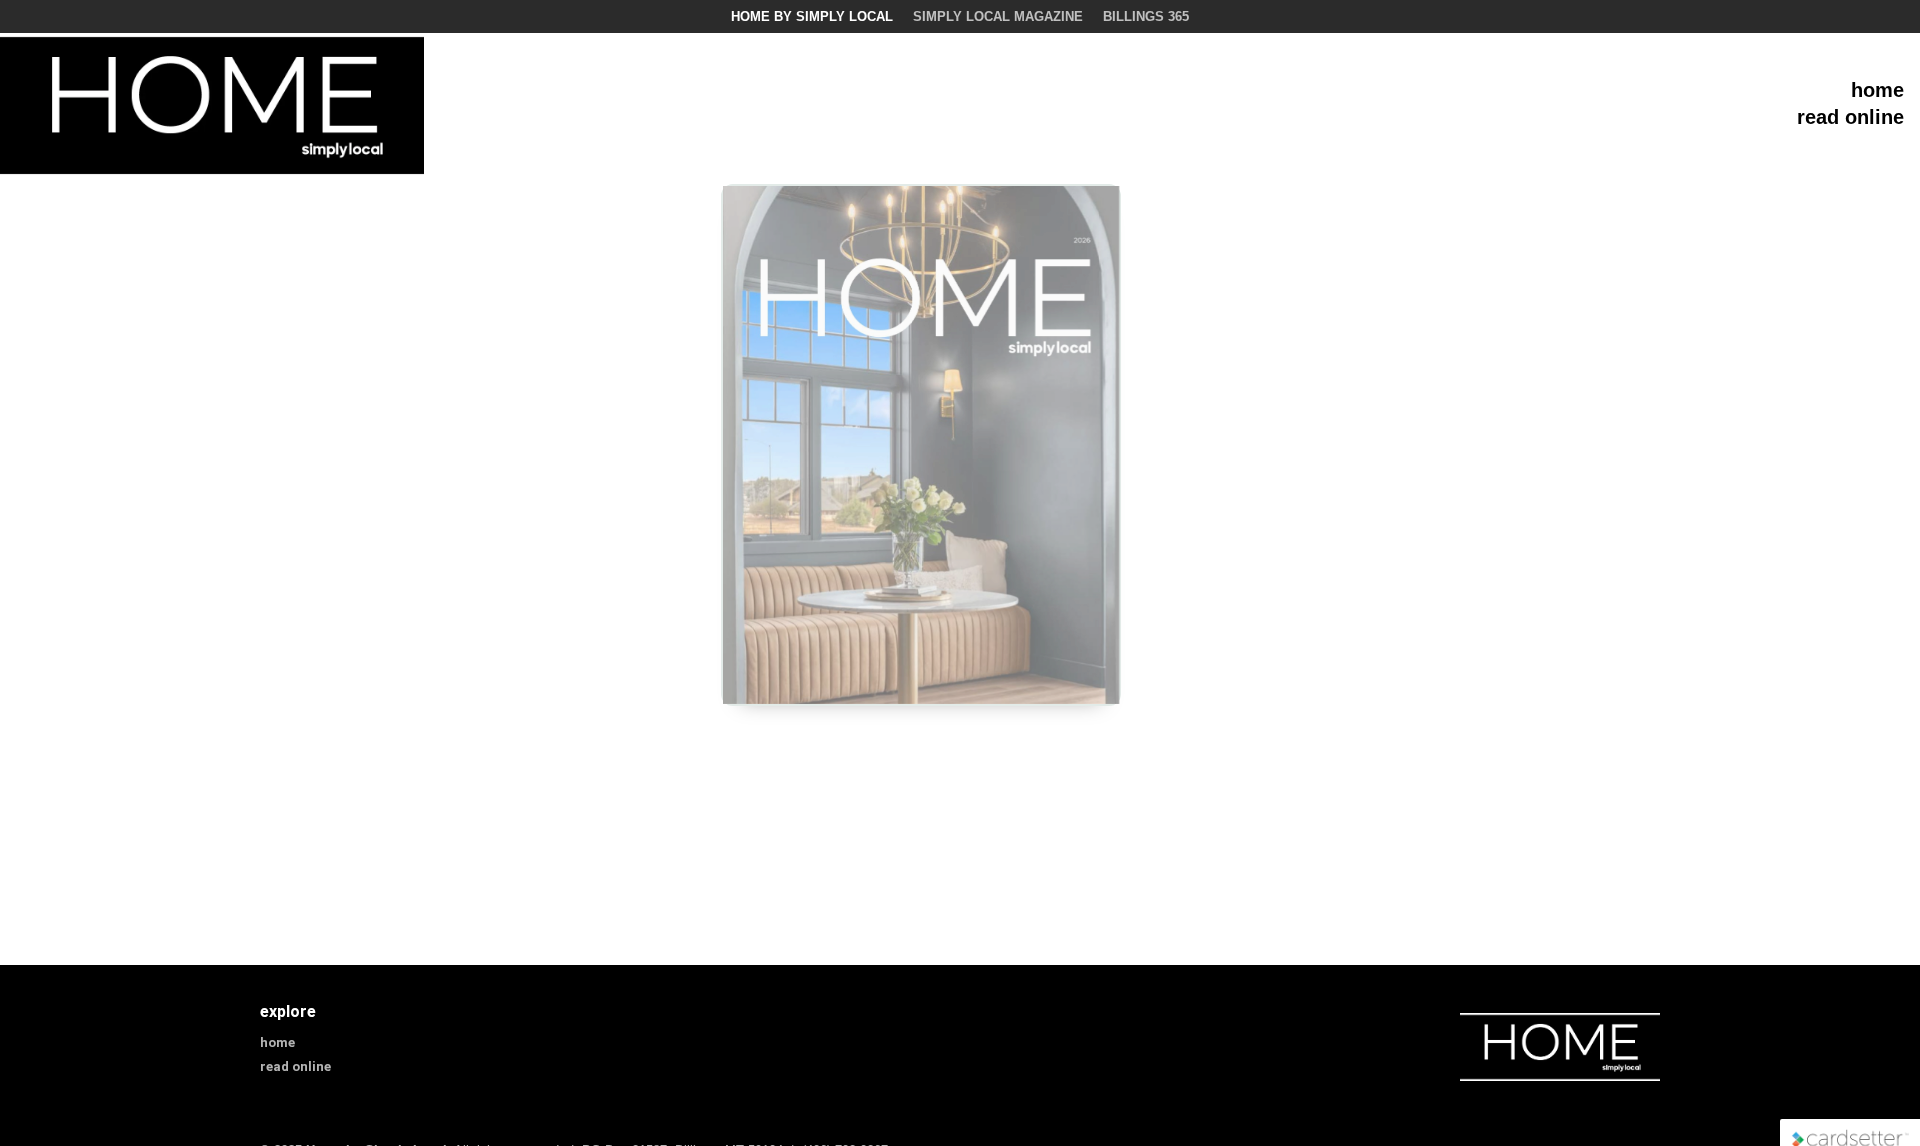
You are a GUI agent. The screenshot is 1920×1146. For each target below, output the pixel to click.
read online (1850, 117)
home (1877, 90)
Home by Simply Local (812, 16)
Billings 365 (1146, 16)
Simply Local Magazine (998, 16)
